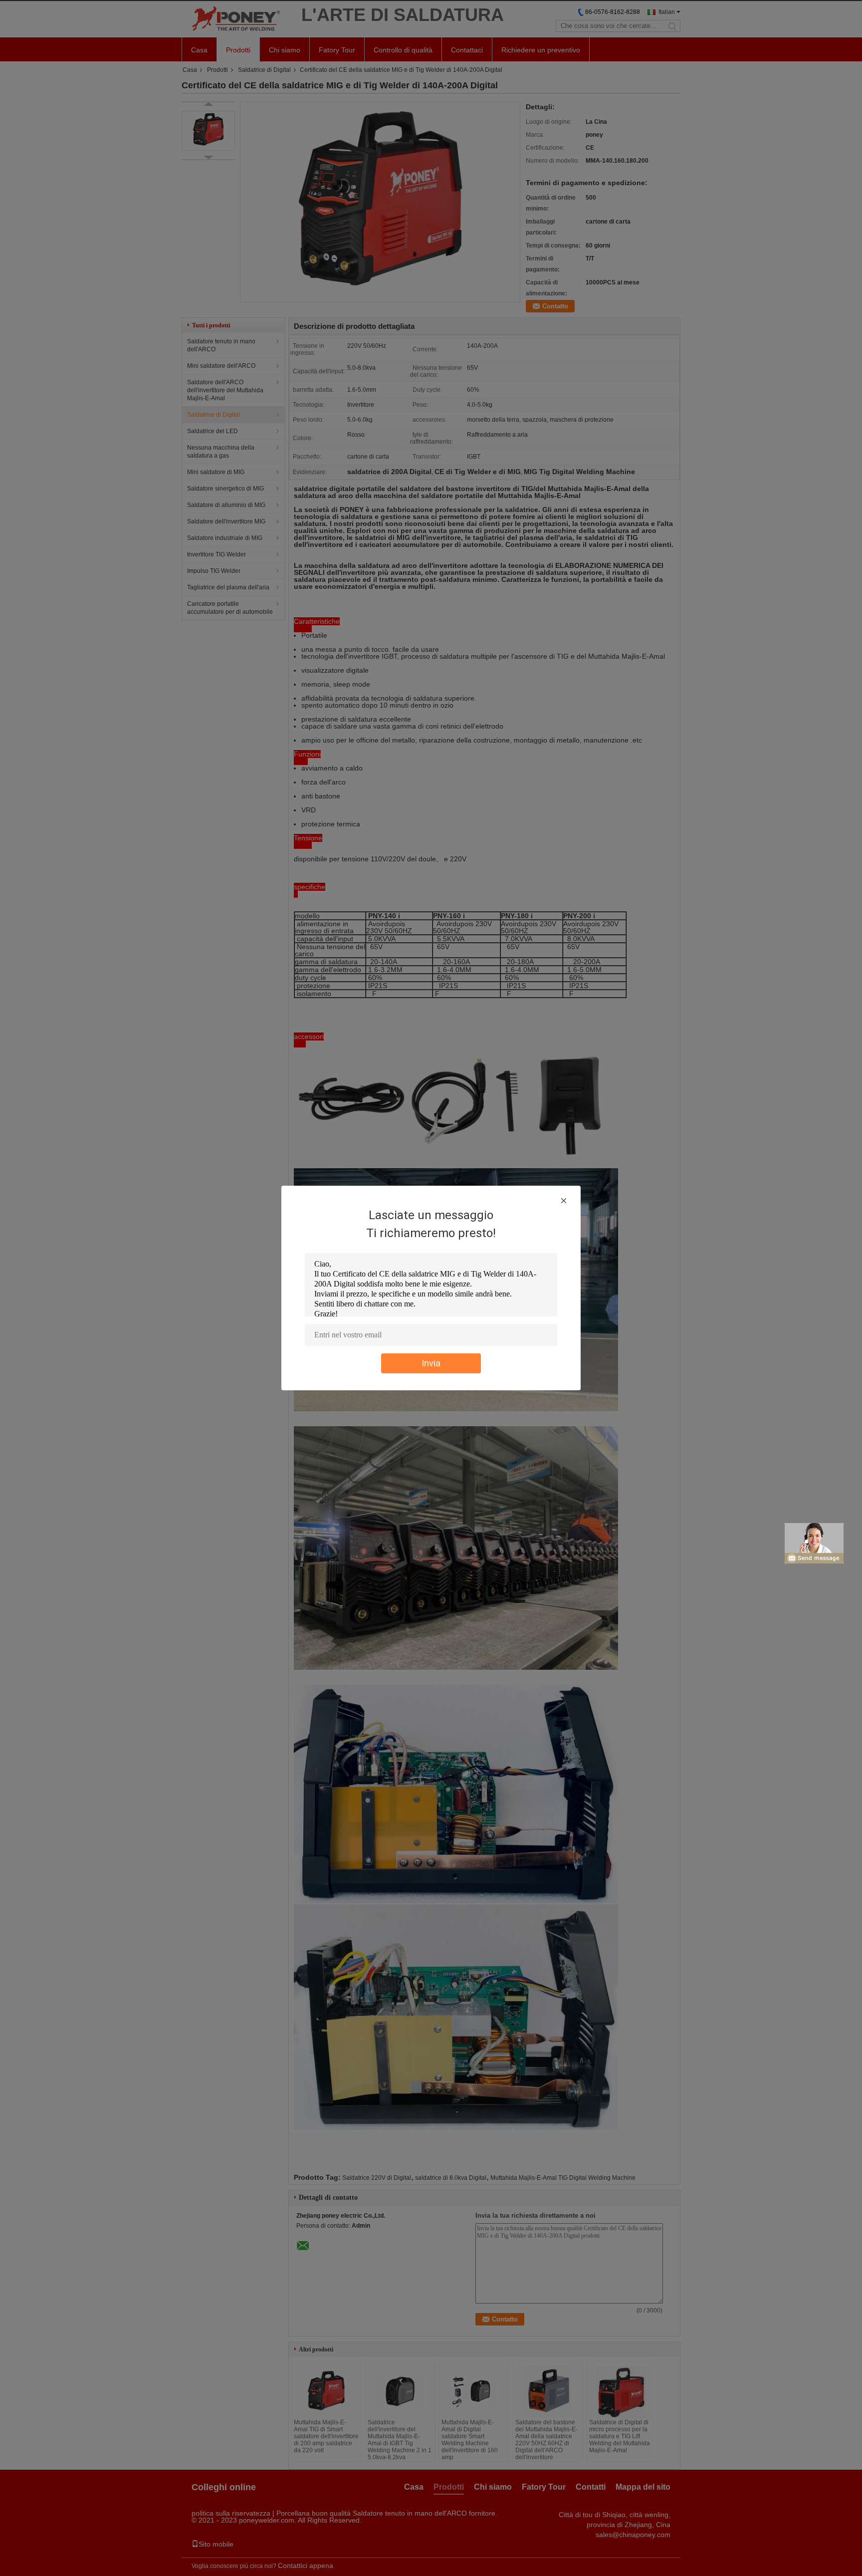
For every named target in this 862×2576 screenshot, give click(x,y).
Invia (431, 1363)
